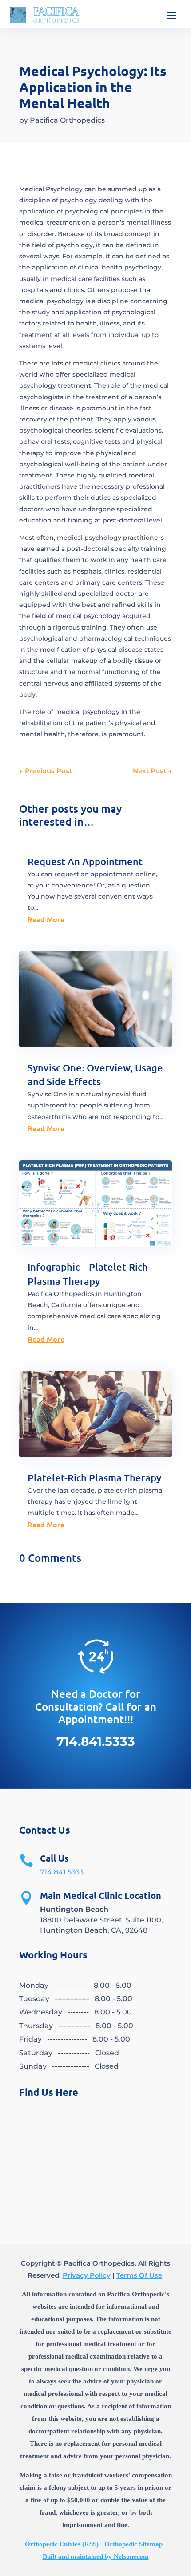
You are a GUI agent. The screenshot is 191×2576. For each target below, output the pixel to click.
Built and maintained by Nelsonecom (96, 2556)
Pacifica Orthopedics (67, 120)
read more (46, 919)
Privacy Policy (87, 2275)
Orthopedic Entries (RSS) (62, 2544)
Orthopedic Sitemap (133, 2544)
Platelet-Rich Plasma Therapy (94, 1478)
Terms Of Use (139, 2275)
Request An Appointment (85, 861)
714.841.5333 (62, 1872)
